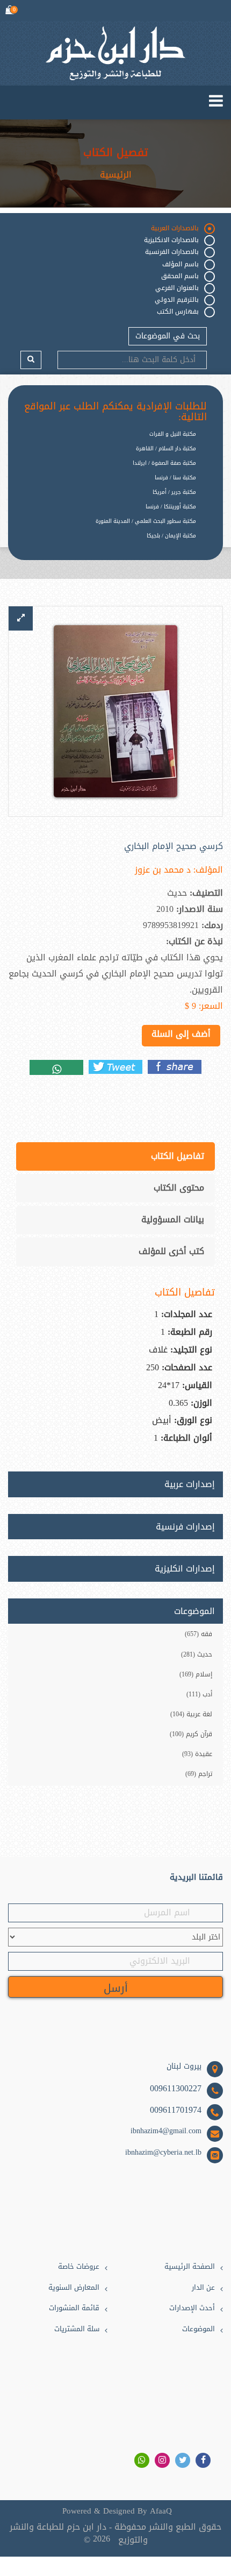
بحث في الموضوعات (168, 336)
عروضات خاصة (79, 2267)
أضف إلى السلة (181, 1034)
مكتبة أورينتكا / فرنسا (171, 507)
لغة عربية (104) (191, 1714)
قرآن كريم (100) (191, 1734)
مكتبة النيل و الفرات (173, 434)
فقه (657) (198, 1634)
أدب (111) (199, 1694)
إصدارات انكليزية (185, 1569)
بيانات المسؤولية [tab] (173, 1219)
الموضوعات (198, 2329)
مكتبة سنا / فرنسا (175, 477)
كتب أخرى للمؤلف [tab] (171, 1251)
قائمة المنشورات (74, 2308)
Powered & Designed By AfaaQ (117, 2511)
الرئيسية (116, 175)
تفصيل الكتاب (115, 152)
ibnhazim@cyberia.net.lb (163, 2153)
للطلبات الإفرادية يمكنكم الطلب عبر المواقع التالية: (115, 412)
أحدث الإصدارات (192, 2308)
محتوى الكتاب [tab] (179, 1188)
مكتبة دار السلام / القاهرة (166, 448)
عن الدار (203, 2288)
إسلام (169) (196, 1674)
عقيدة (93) (197, 1754)
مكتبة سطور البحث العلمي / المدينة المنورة (146, 521)
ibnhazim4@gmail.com (166, 2131)
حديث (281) (197, 1654)
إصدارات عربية (190, 1484)
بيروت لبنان (184, 2067)
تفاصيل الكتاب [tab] (178, 1156)
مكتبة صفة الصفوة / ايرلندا (164, 463)
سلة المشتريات (77, 2329)
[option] (107, 544)
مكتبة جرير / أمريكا (174, 492)
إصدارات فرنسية (185, 1527)
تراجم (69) (199, 1774)
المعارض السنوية (74, 2288)
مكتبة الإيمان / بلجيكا (171, 536)
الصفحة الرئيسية (190, 2267)
